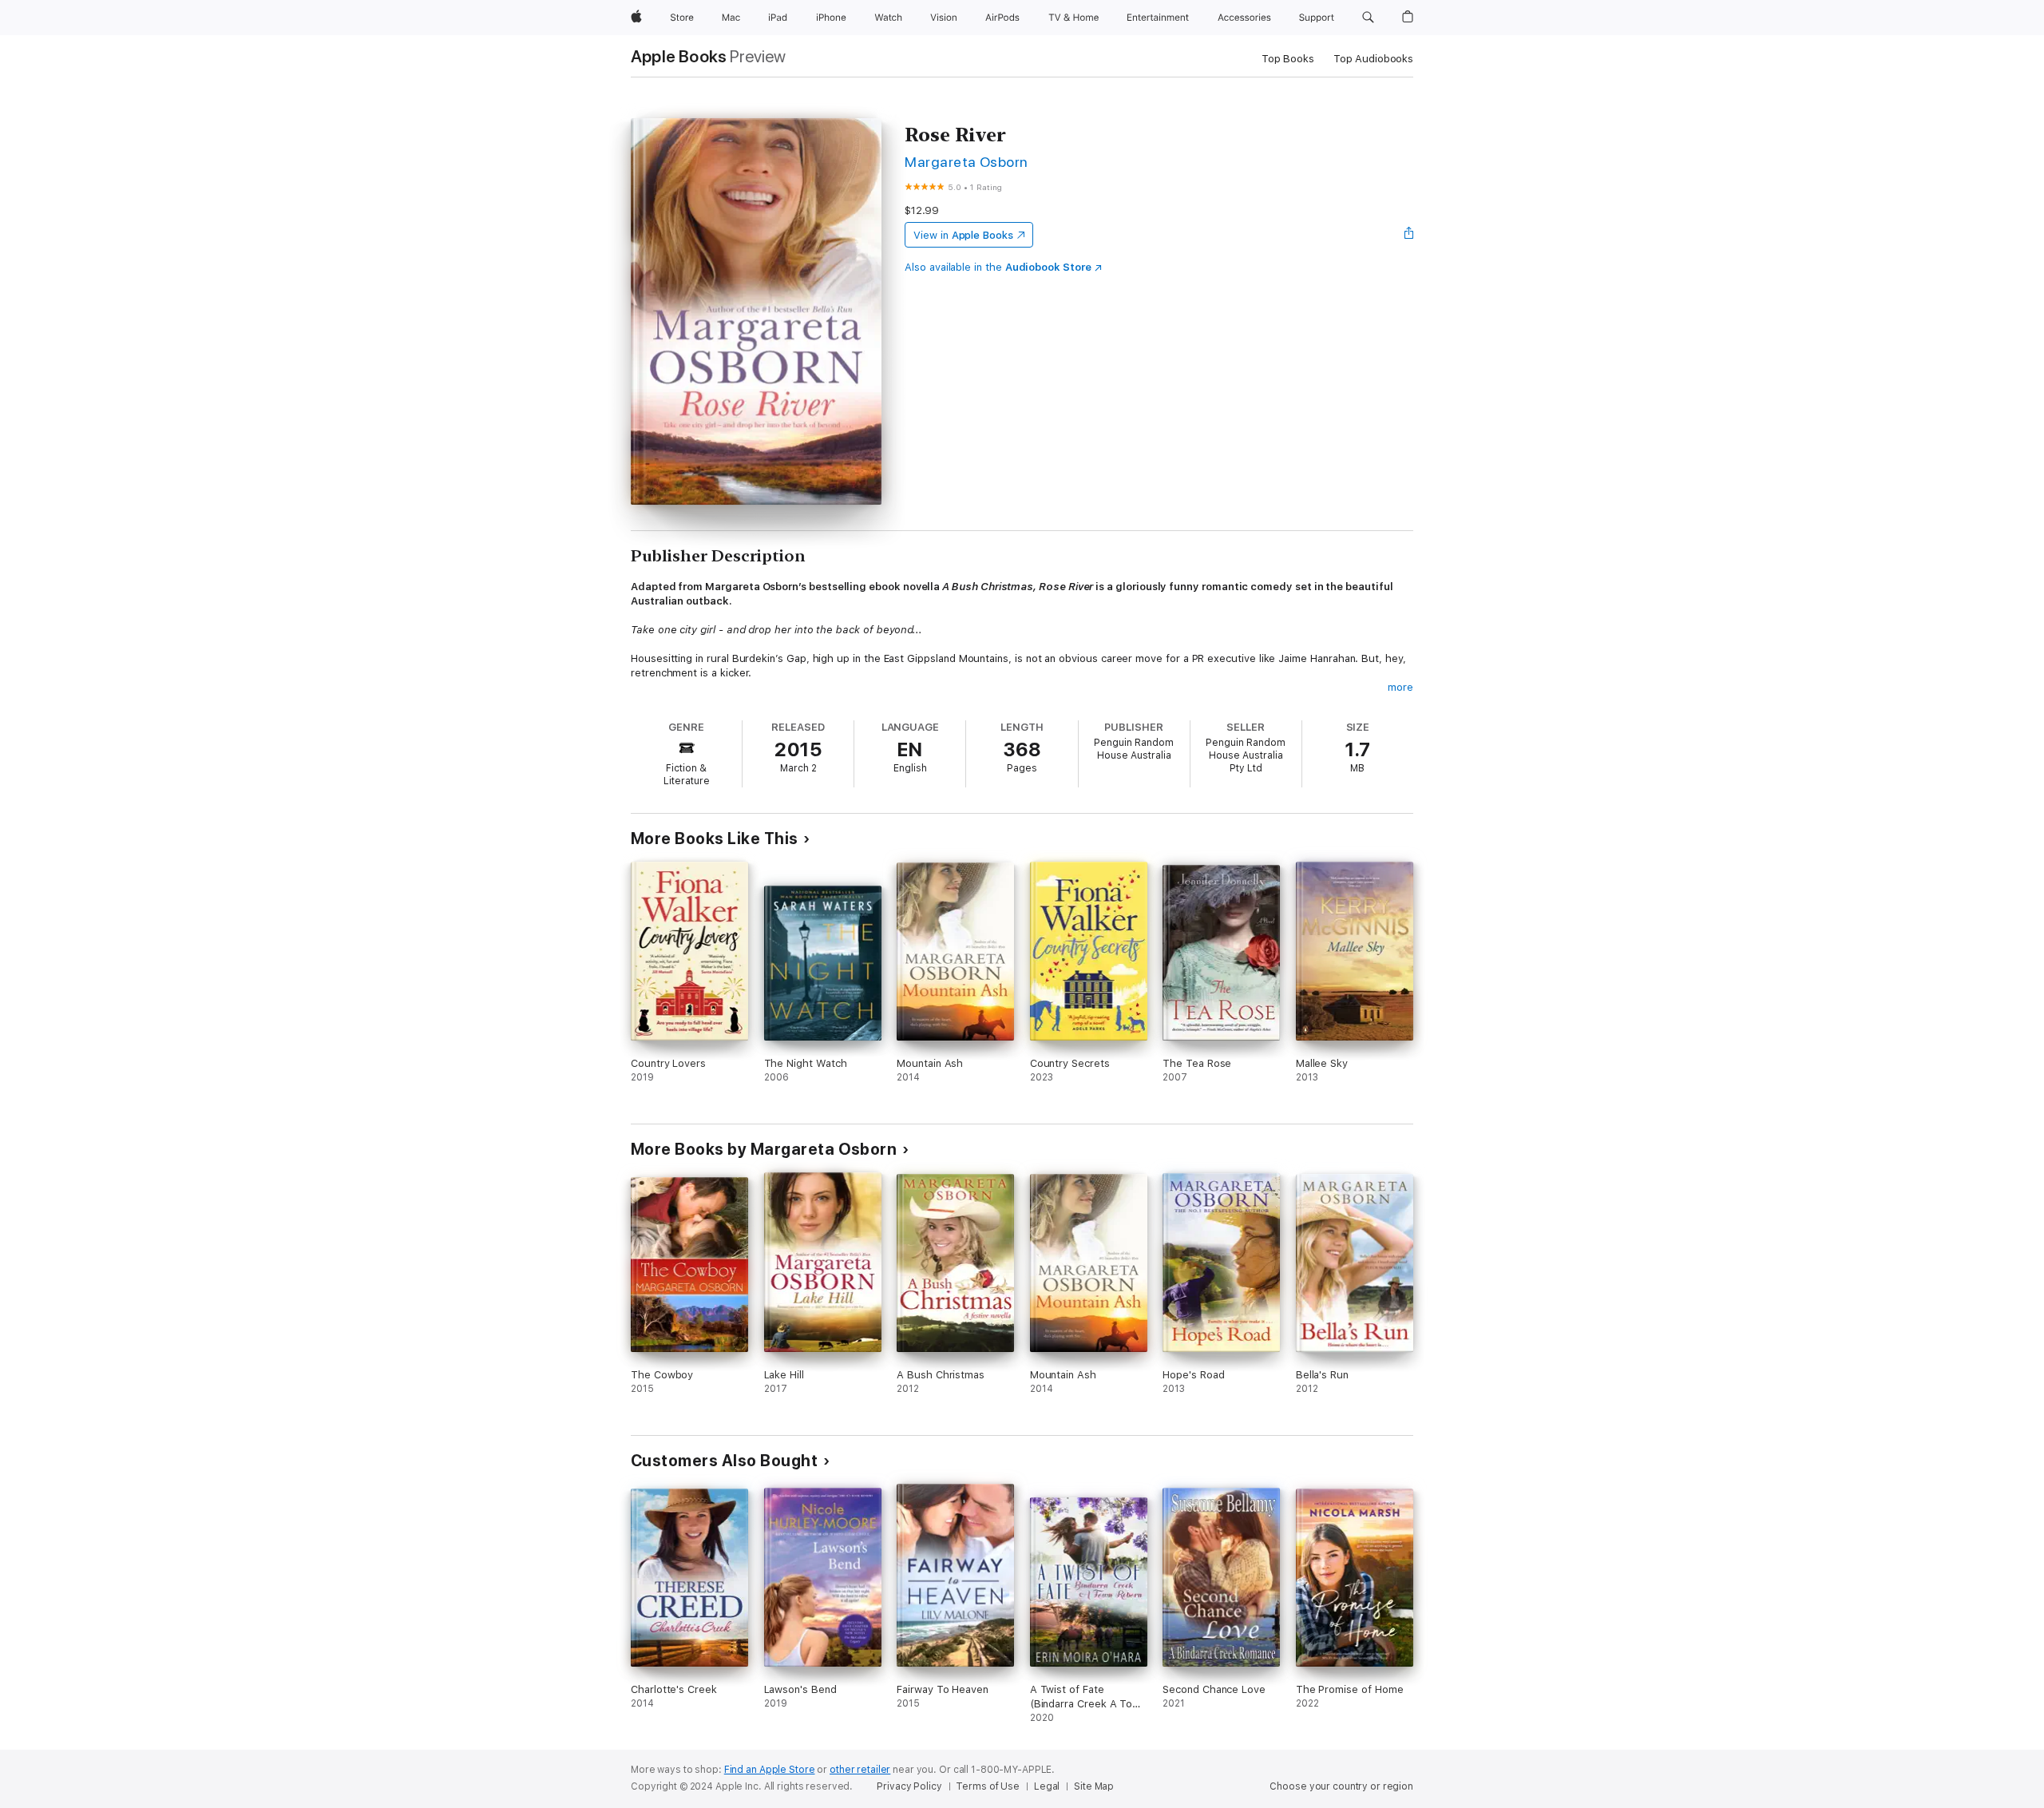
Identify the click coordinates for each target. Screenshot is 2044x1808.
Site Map (1094, 1786)
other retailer (860, 1770)
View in (963, 235)
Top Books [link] (1288, 59)
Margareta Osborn (967, 162)
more (1400, 687)
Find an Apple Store (770, 1770)
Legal (1047, 1786)
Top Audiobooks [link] (1373, 59)
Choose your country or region (1341, 1786)
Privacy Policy (909, 1786)
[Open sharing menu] (1409, 235)
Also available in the (998, 267)
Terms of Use (988, 1786)
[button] (1368, 18)
